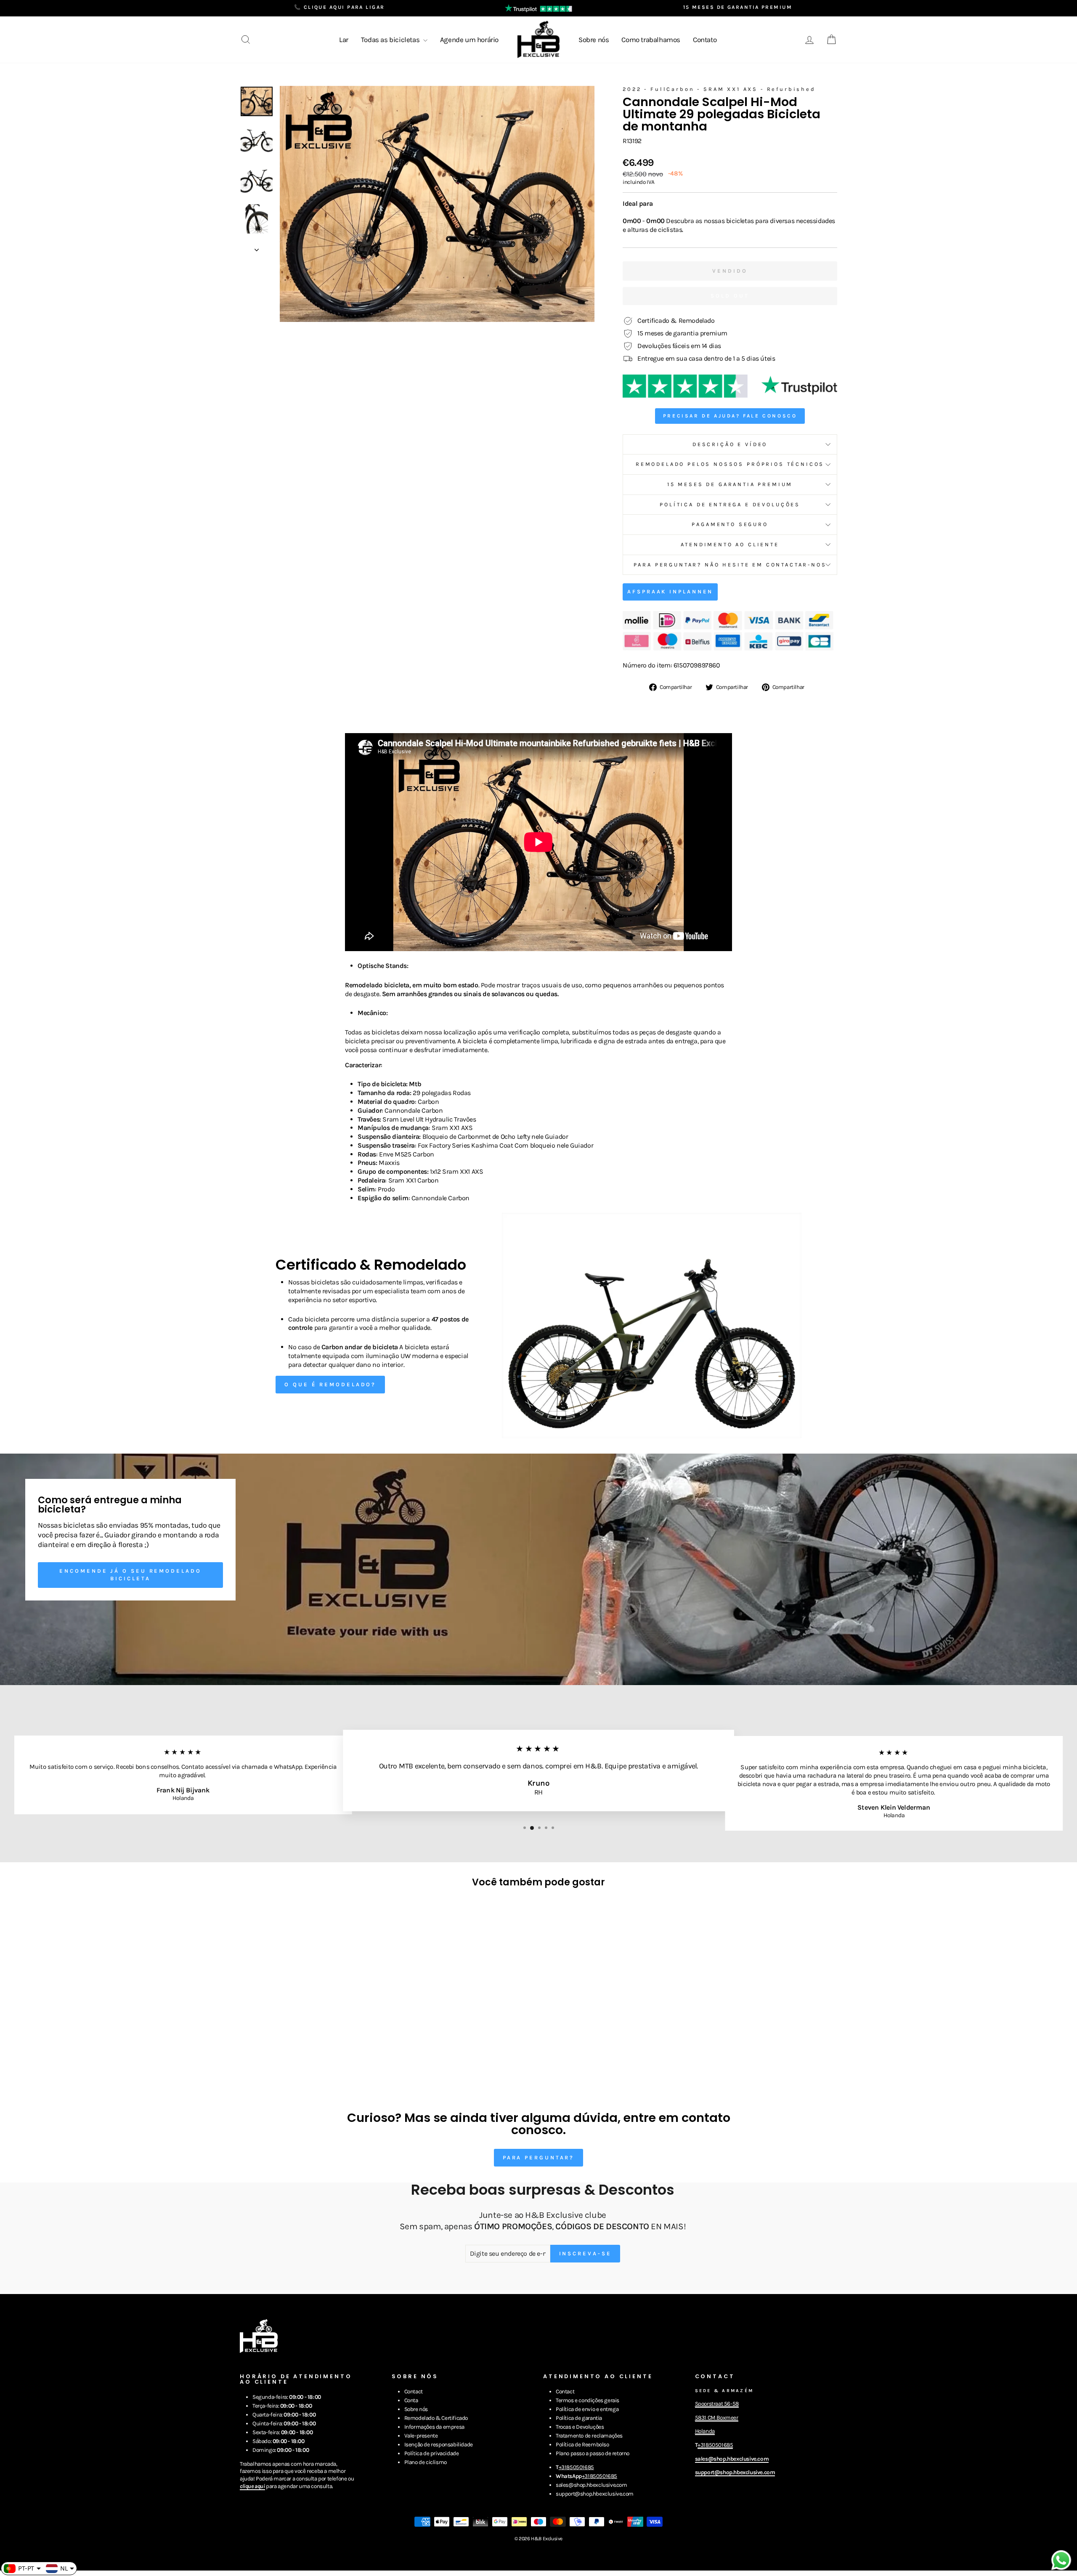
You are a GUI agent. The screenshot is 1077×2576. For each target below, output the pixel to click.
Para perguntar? (539, 2157)
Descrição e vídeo (730, 444)
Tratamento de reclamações (589, 2436)
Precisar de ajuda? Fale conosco (730, 416)
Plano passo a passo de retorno (593, 2453)
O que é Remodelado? (330, 1384)
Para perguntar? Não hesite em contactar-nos (730, 565)
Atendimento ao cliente (730, 544)
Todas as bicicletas (391, 40)
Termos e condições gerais (588, 2400)
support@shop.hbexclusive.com (595, 2494)
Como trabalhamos (651, 40)
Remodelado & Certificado (436, 2418)
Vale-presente (421, 2436)
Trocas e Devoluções (580, 2427)
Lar (344, 40)
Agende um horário (469, 40)
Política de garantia (579, 2418)
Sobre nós (594, 40)
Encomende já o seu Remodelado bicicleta (130, 1575)
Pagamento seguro (730, 524)
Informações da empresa (434, 2427)
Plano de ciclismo (426, 2462)
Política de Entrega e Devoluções (730, 504)
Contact (414, 2391)
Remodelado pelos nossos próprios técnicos (730, 464)
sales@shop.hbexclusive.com (592, 2485)
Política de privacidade (432, 2453)
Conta (411, 2400)
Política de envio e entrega (587, 2409)
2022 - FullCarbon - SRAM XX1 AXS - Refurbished (719, 89)
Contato (705, 40)
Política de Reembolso (582, 2444)
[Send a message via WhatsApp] (1061, 2560)
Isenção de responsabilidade (439, 2444)
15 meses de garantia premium (730, 484)
